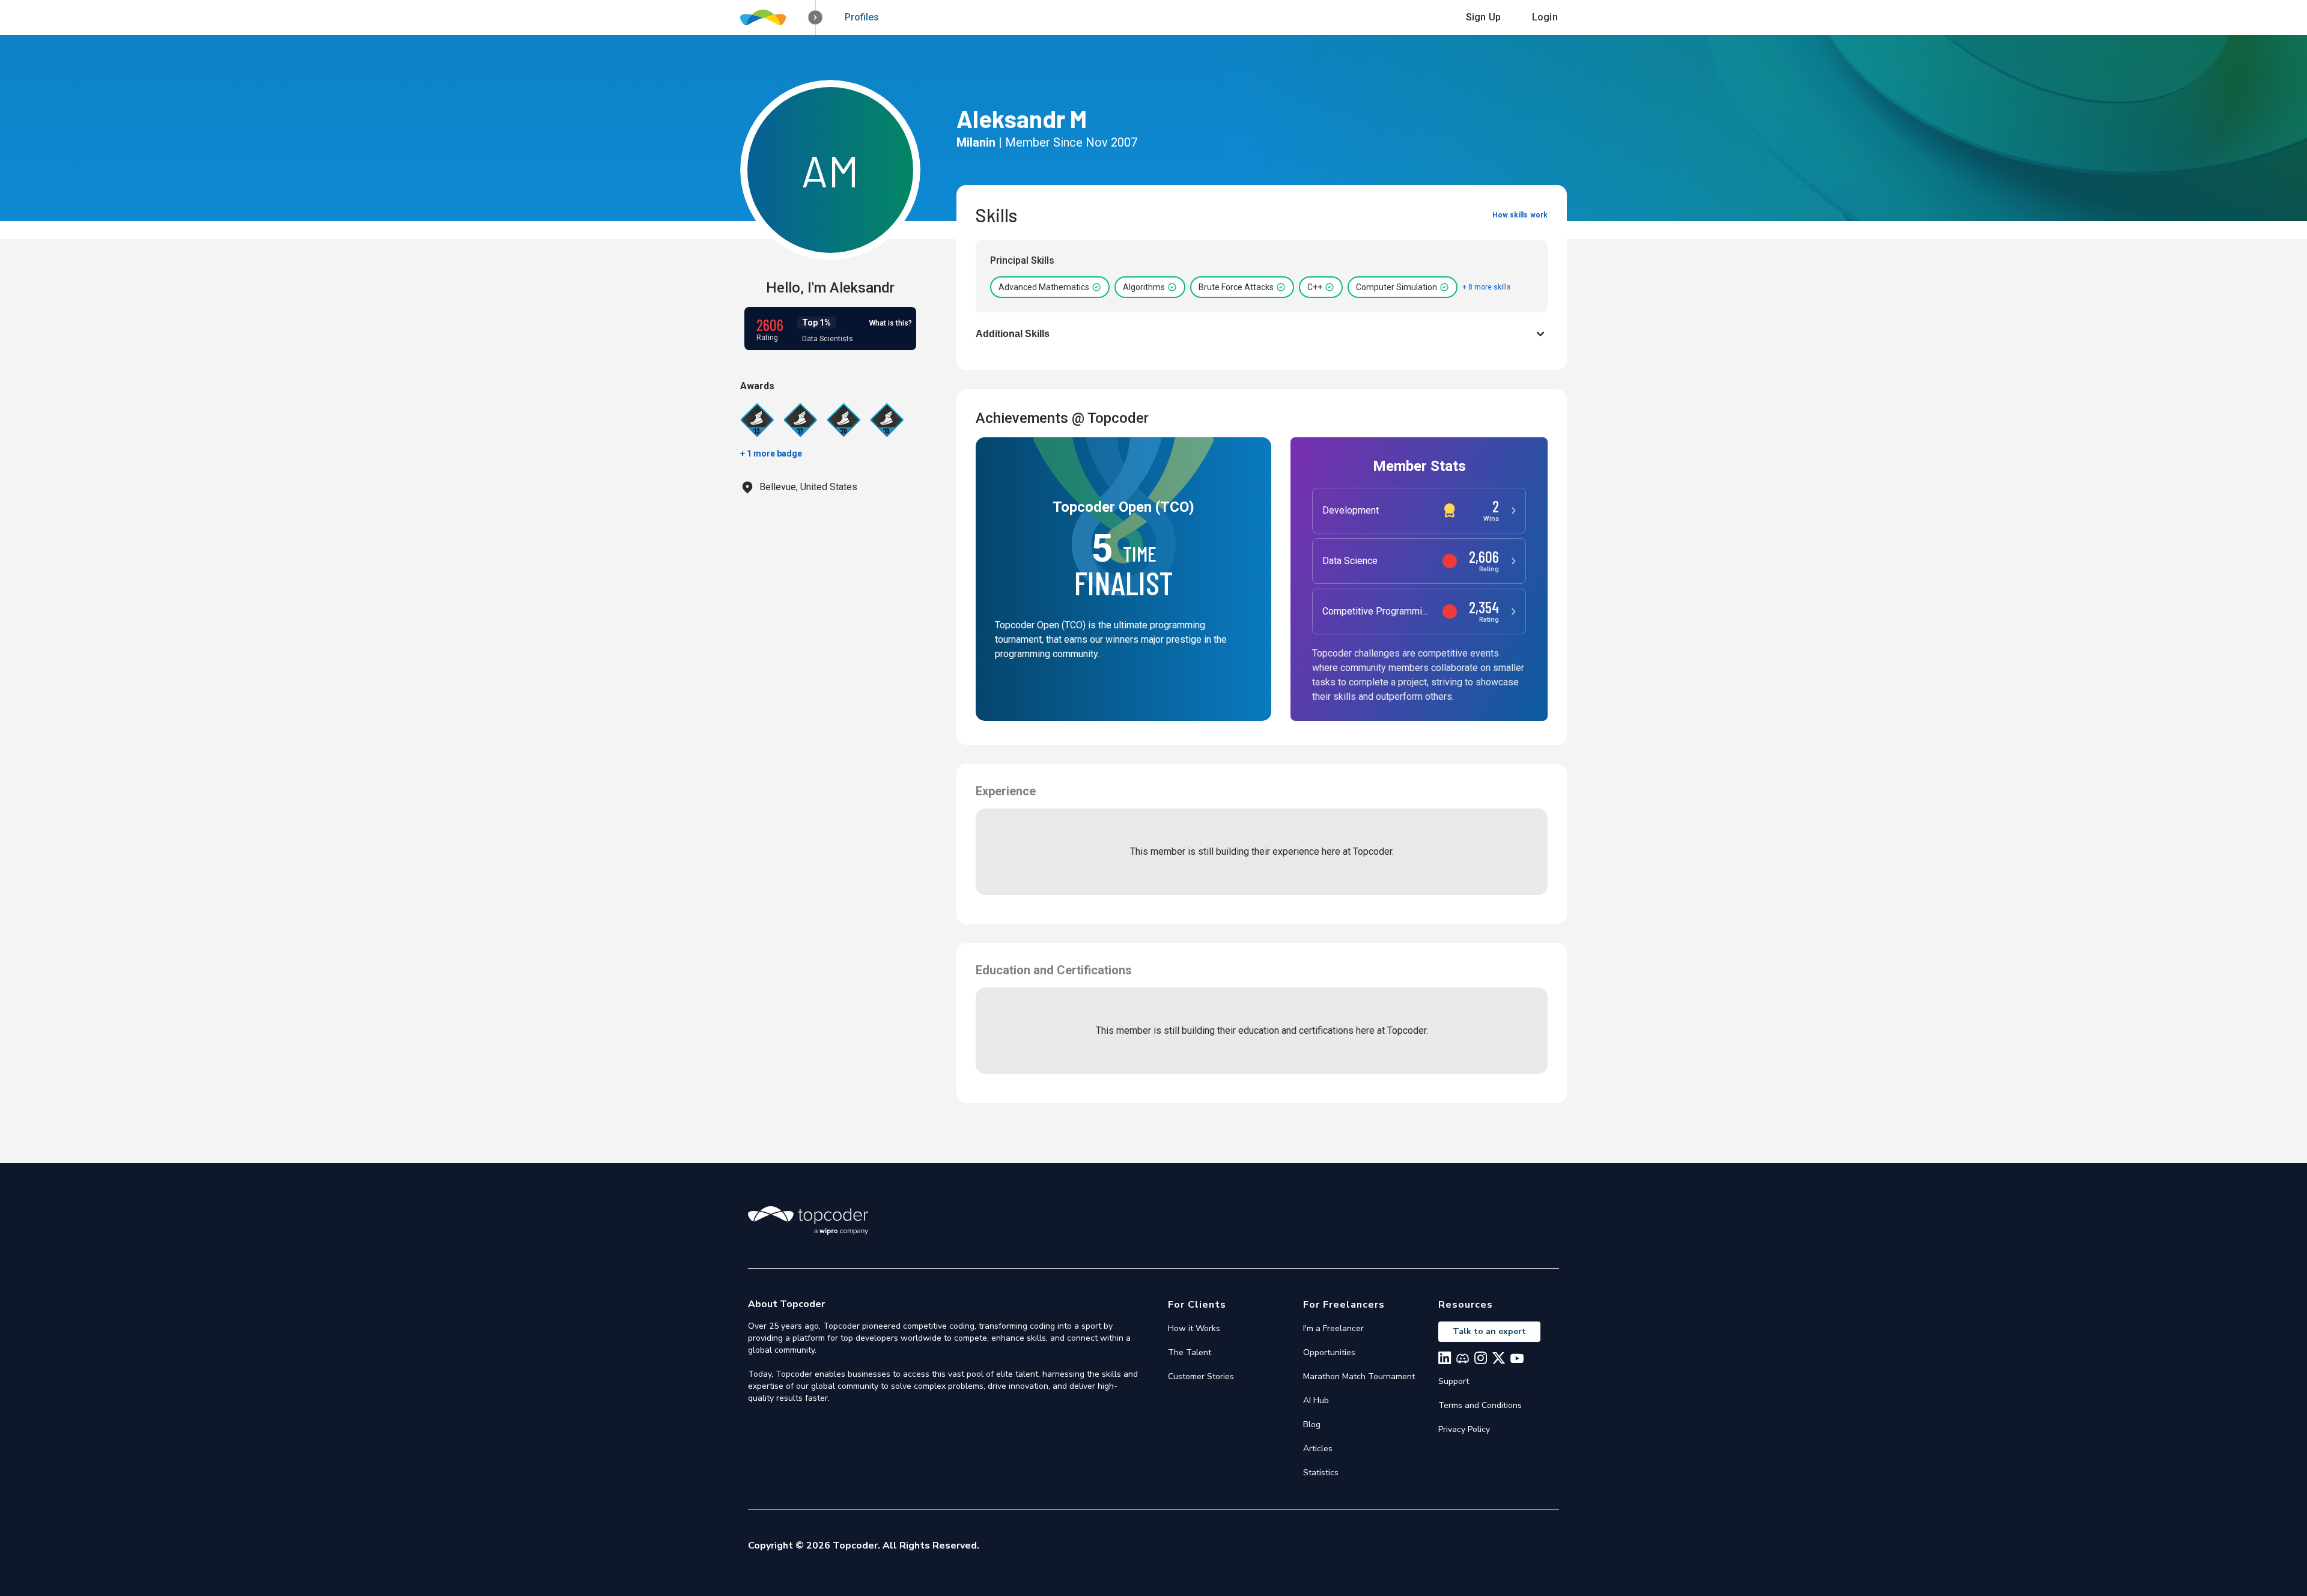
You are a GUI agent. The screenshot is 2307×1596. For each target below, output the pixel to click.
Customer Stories (1201, 1376)
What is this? (891, 323)
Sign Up (1483, 17)
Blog (1312, 1425)
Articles (1318, 1449)
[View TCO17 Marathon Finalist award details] (800, 420)
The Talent (1190, 1352)
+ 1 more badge (771, 454)
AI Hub (1316, 1400)
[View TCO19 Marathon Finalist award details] (887, 420)
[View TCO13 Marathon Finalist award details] (757, 420)
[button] (816, 18)
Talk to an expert (1489, 1331)
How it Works (1194, 1328)
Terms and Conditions (1480, 1405)
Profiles (862, 17)
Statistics (1321, 1473)
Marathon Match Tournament (1359, 1376)
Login (1545, 17)
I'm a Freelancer (1333, 1328)
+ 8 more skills (1487, 287)
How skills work (1520, 215)
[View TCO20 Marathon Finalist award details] (843, 420)
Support (1454, 1381)
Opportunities (1329, 1352)
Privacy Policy (1464, 1429)
